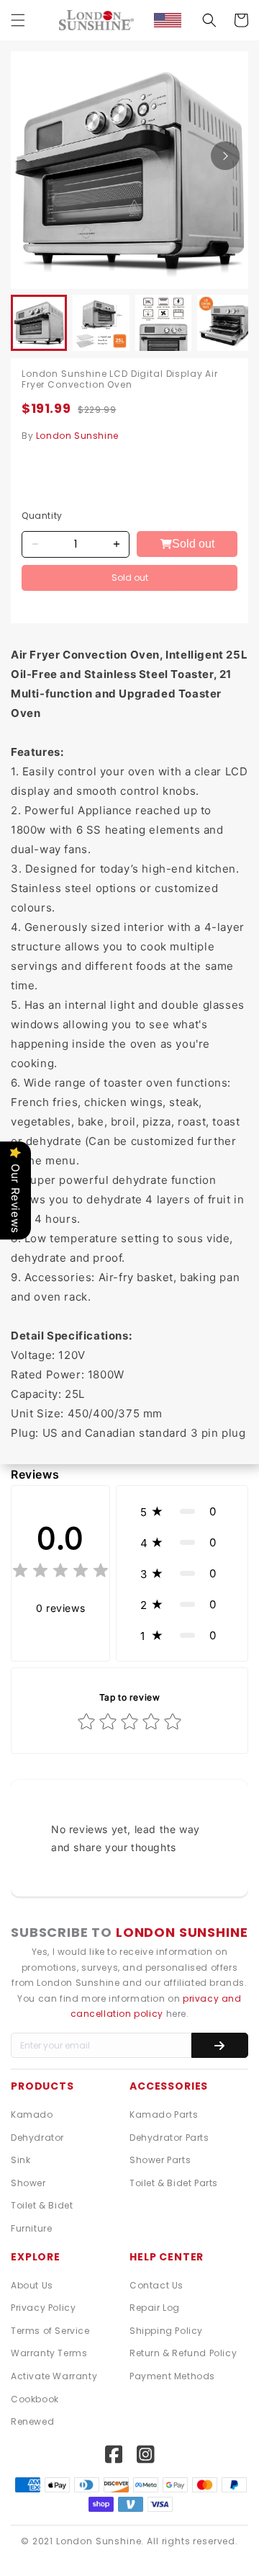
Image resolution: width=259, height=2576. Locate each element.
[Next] (225, 156)
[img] (60, 1573)
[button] (18, 20)
